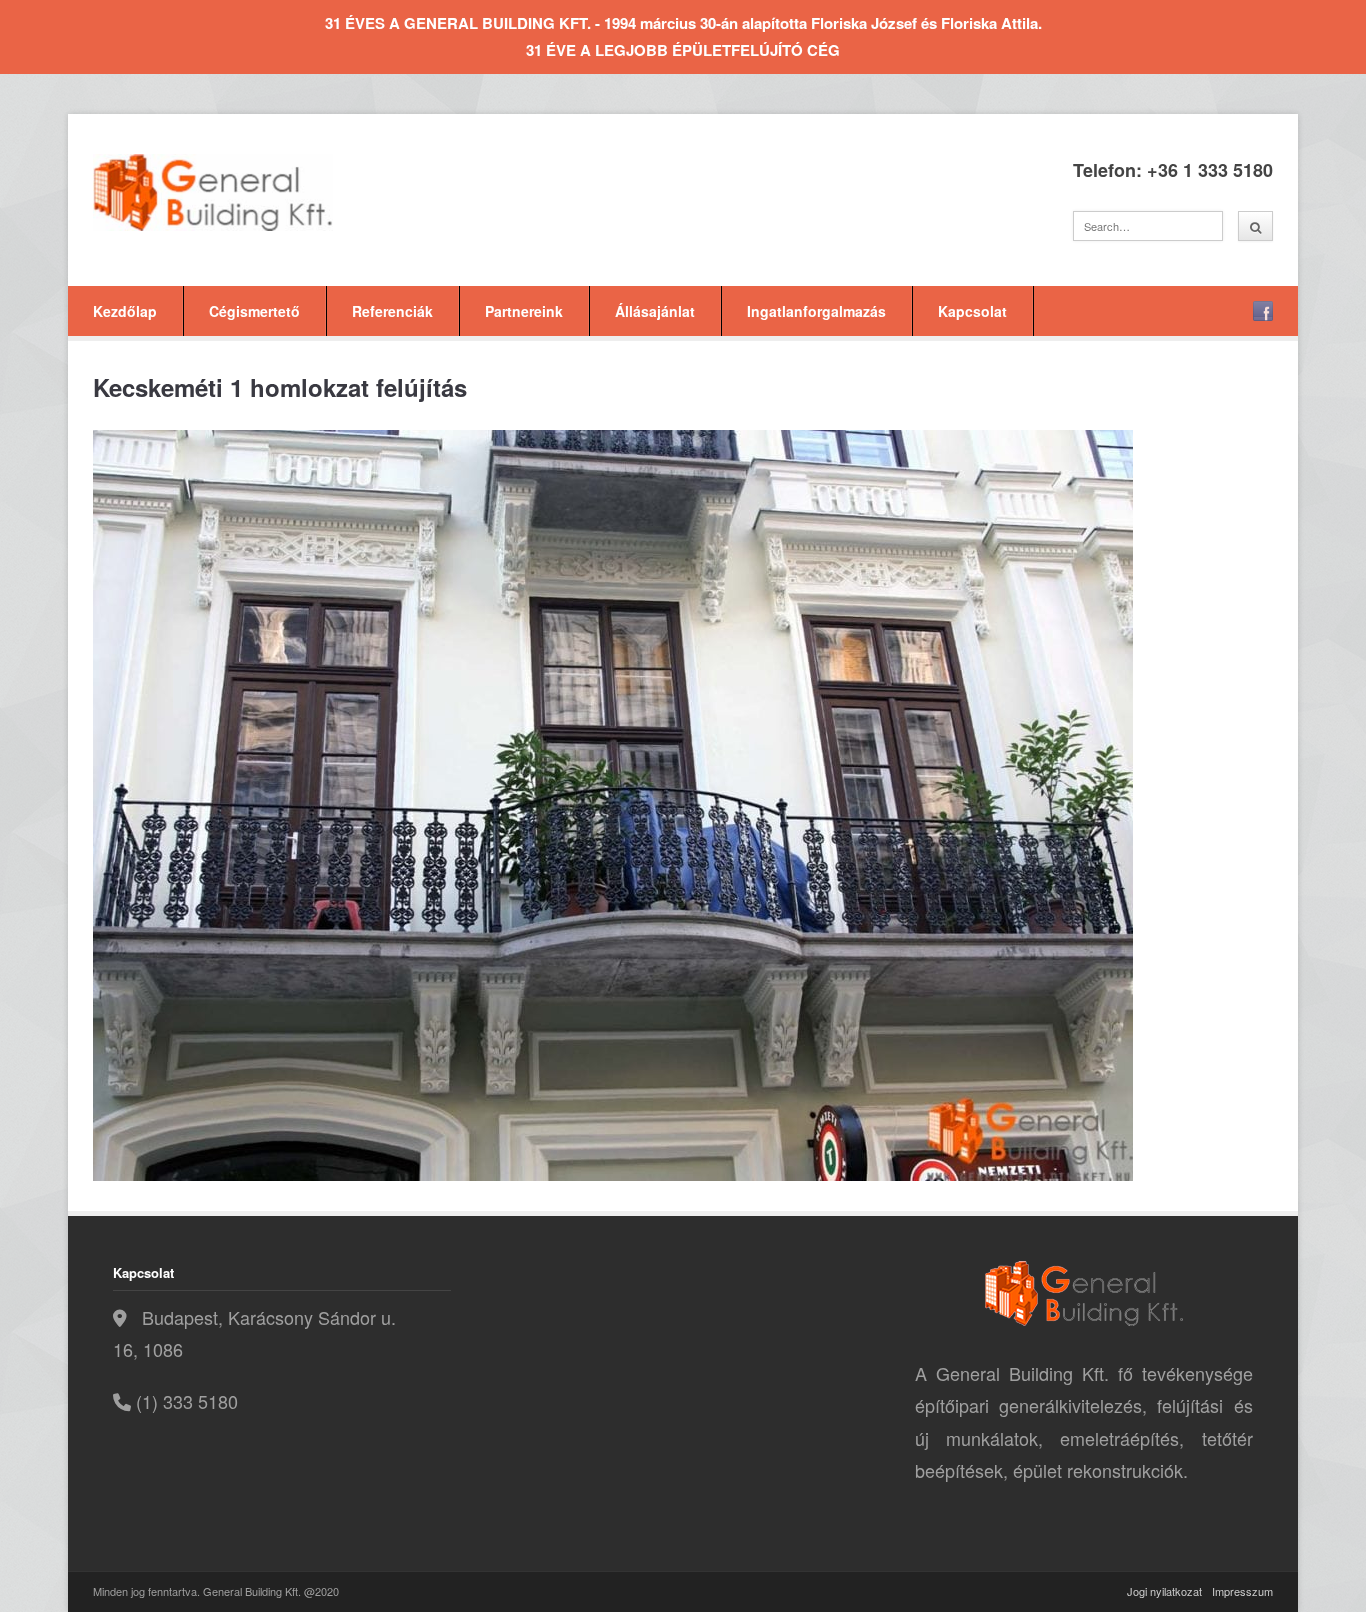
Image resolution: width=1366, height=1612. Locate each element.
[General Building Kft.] (243, 192)
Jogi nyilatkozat (1164, 1591)
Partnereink (524, 311)
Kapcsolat (972, 311)
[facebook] (1263, 311)
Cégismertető (254, 311)
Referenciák (392, 311)
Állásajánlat (655, 311)
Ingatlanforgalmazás (816, 311)
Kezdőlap (125, 311)
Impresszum (1242, 1591)
